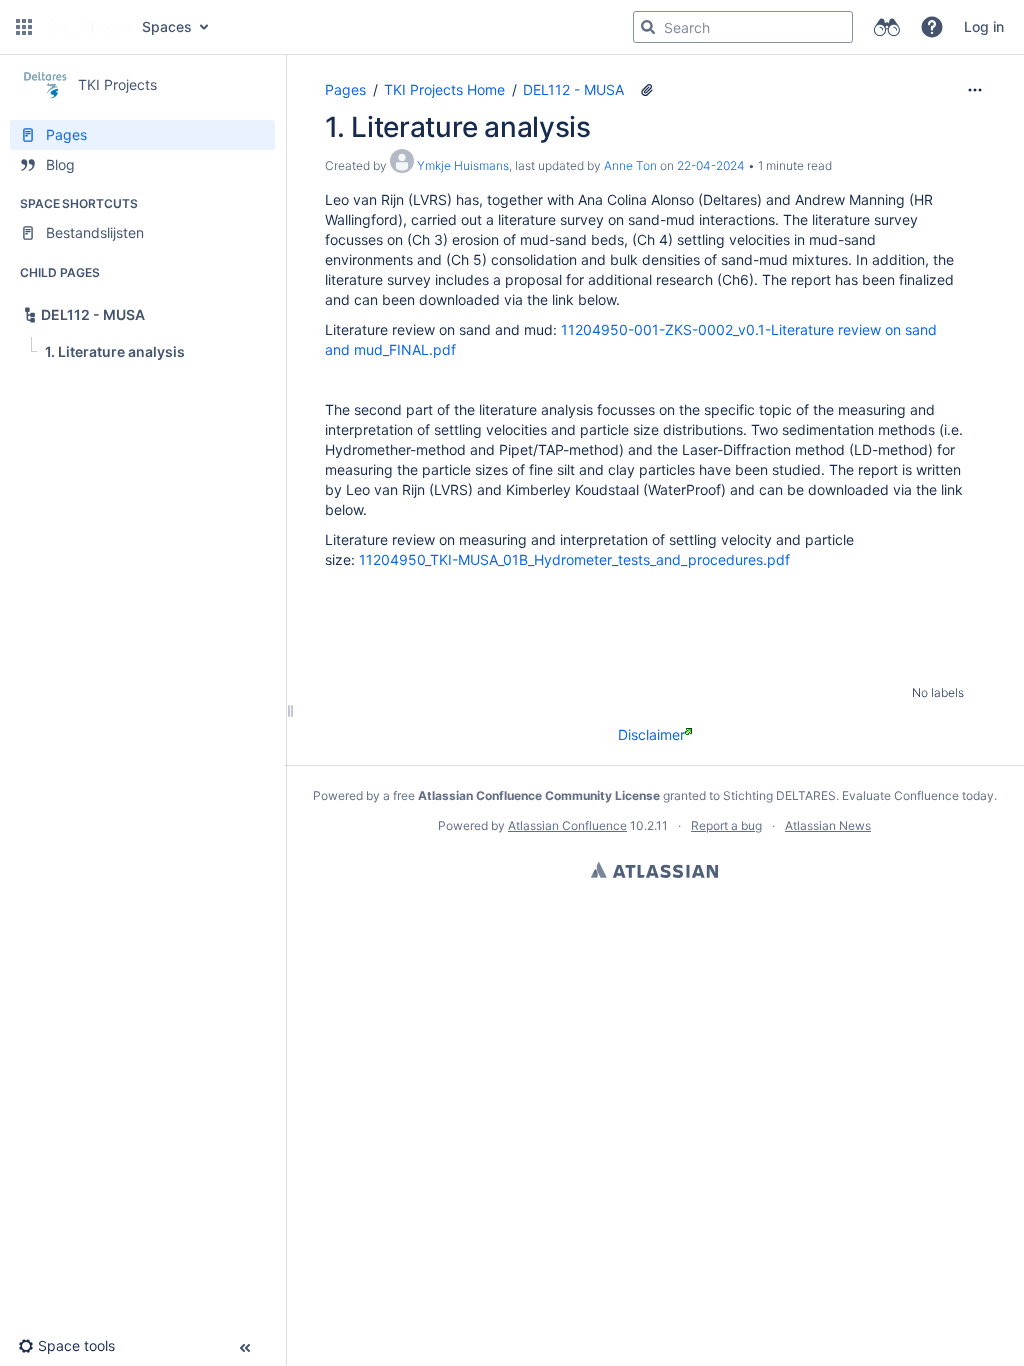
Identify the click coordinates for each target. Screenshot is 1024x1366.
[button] (24, 27)
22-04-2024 (711, 165)
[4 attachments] (647, 90)
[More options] (975, 90)
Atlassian (654, 870)
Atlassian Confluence (567, 825)
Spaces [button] (167, 26)
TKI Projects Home (444, 89)
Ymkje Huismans (463, 165)
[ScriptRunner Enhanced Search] (886, 27)
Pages (345, 89)
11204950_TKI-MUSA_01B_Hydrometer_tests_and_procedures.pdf (574, 559)
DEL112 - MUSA (573, 89)
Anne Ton (630, 165)
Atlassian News (828, 825)
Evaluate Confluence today (918, 795)
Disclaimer (651, 734)
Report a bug (726, 825)
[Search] (648, 27)
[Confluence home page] (85, 27)
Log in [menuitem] (984, 26)
